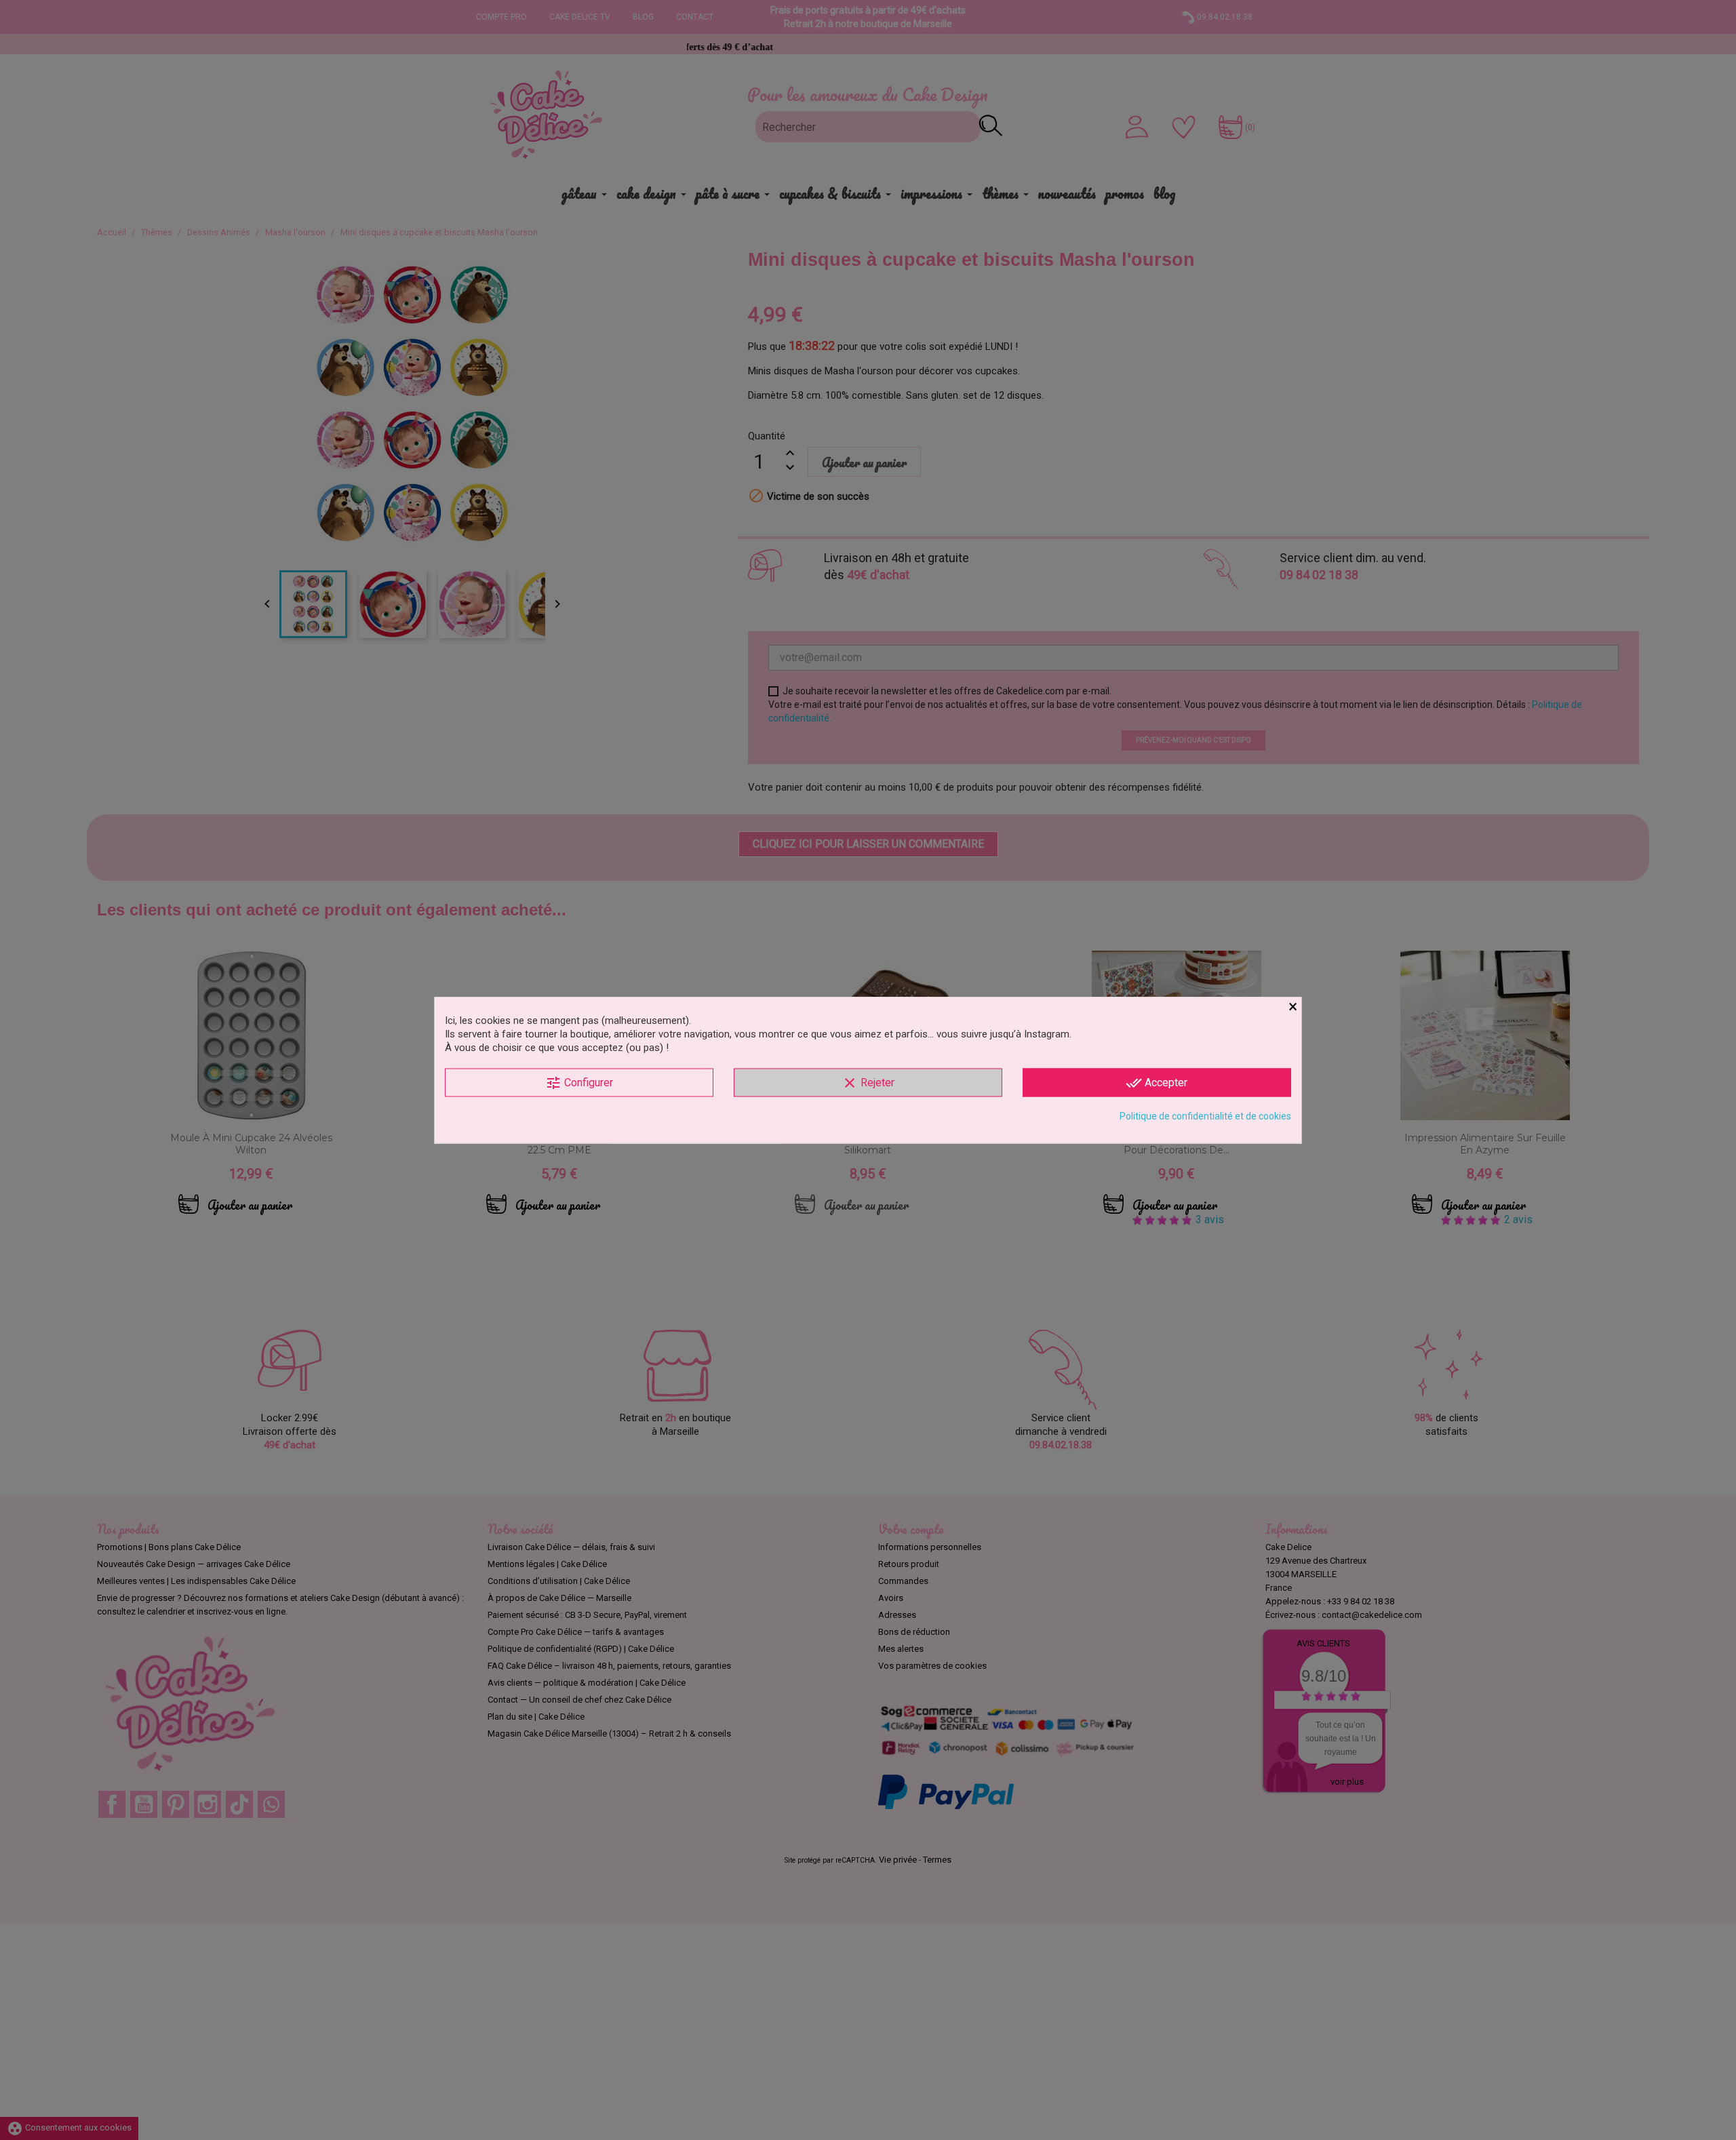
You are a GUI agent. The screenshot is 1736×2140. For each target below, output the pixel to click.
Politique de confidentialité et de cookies (1205, 1116)
